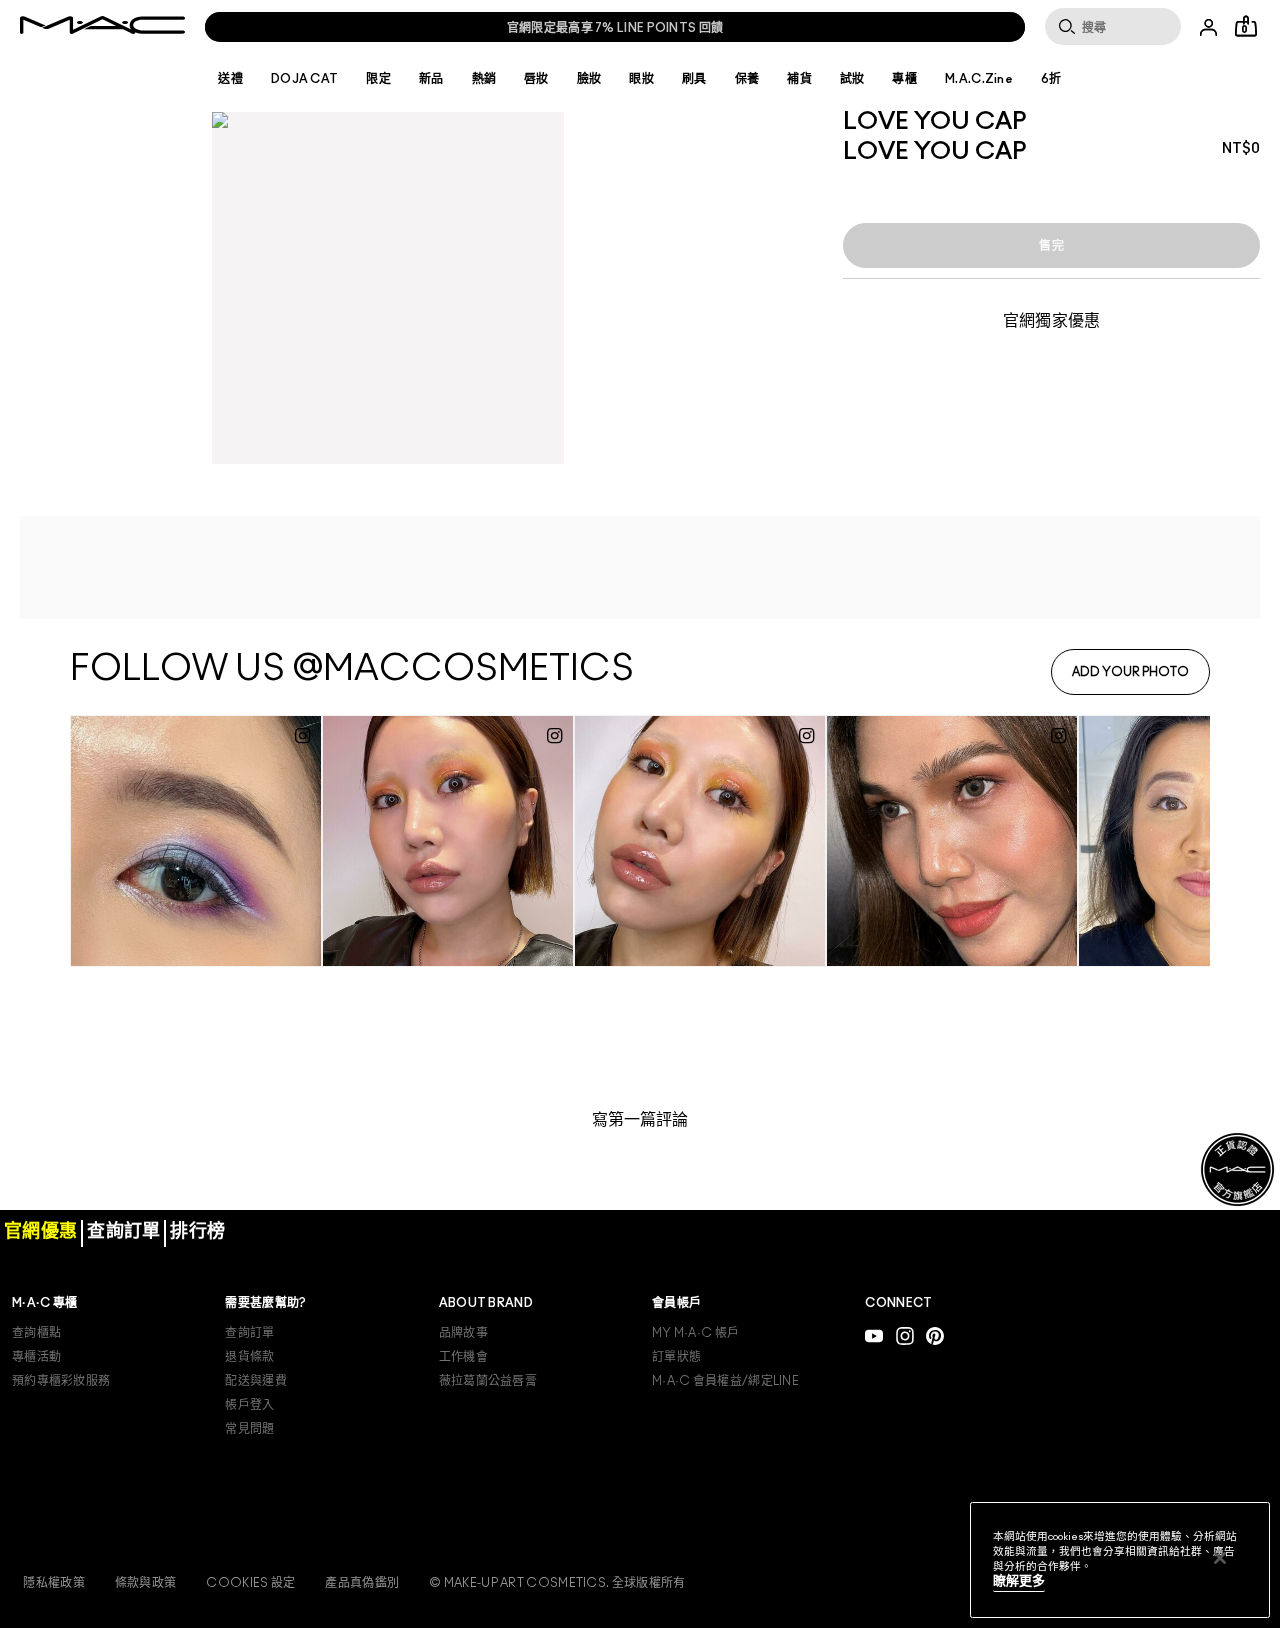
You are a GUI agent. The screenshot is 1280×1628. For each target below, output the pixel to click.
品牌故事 (463, 1333)
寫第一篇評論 (640, 1120)
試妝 (852, 79)
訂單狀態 (676, 1357)
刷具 (694, 79)
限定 (378, 79)
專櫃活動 (36, 1357)
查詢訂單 (249, 1333)
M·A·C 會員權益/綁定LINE (725, 1381)
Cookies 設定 (250, 1583)
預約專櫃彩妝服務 (61, 1381)
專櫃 (904, 79)
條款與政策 (146, 1583)
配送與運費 (256, 1381)
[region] (1120, 1560)
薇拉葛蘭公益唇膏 (488, 1381)
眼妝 (641, 79)
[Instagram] (905, 1335)
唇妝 (536, 79)
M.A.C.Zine (979, 79)
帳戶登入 (249, 1405)
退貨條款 (249, 1357)
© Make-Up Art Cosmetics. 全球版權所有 (557, 1583)
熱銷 (484, 79)
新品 (431, 79)
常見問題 (249, 1429)
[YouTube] (874, 1335)
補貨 (799, 79)
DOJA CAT (304, 79)
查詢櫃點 (36, 1333)
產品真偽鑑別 (362, 1583)
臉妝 (589, 79)
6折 (1051, 79)
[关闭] (1220, 1558)
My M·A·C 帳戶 (695, 1333)
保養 (747, 79)
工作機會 (463, 1357)
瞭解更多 (1019, 1581)
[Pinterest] (935, 1335)
